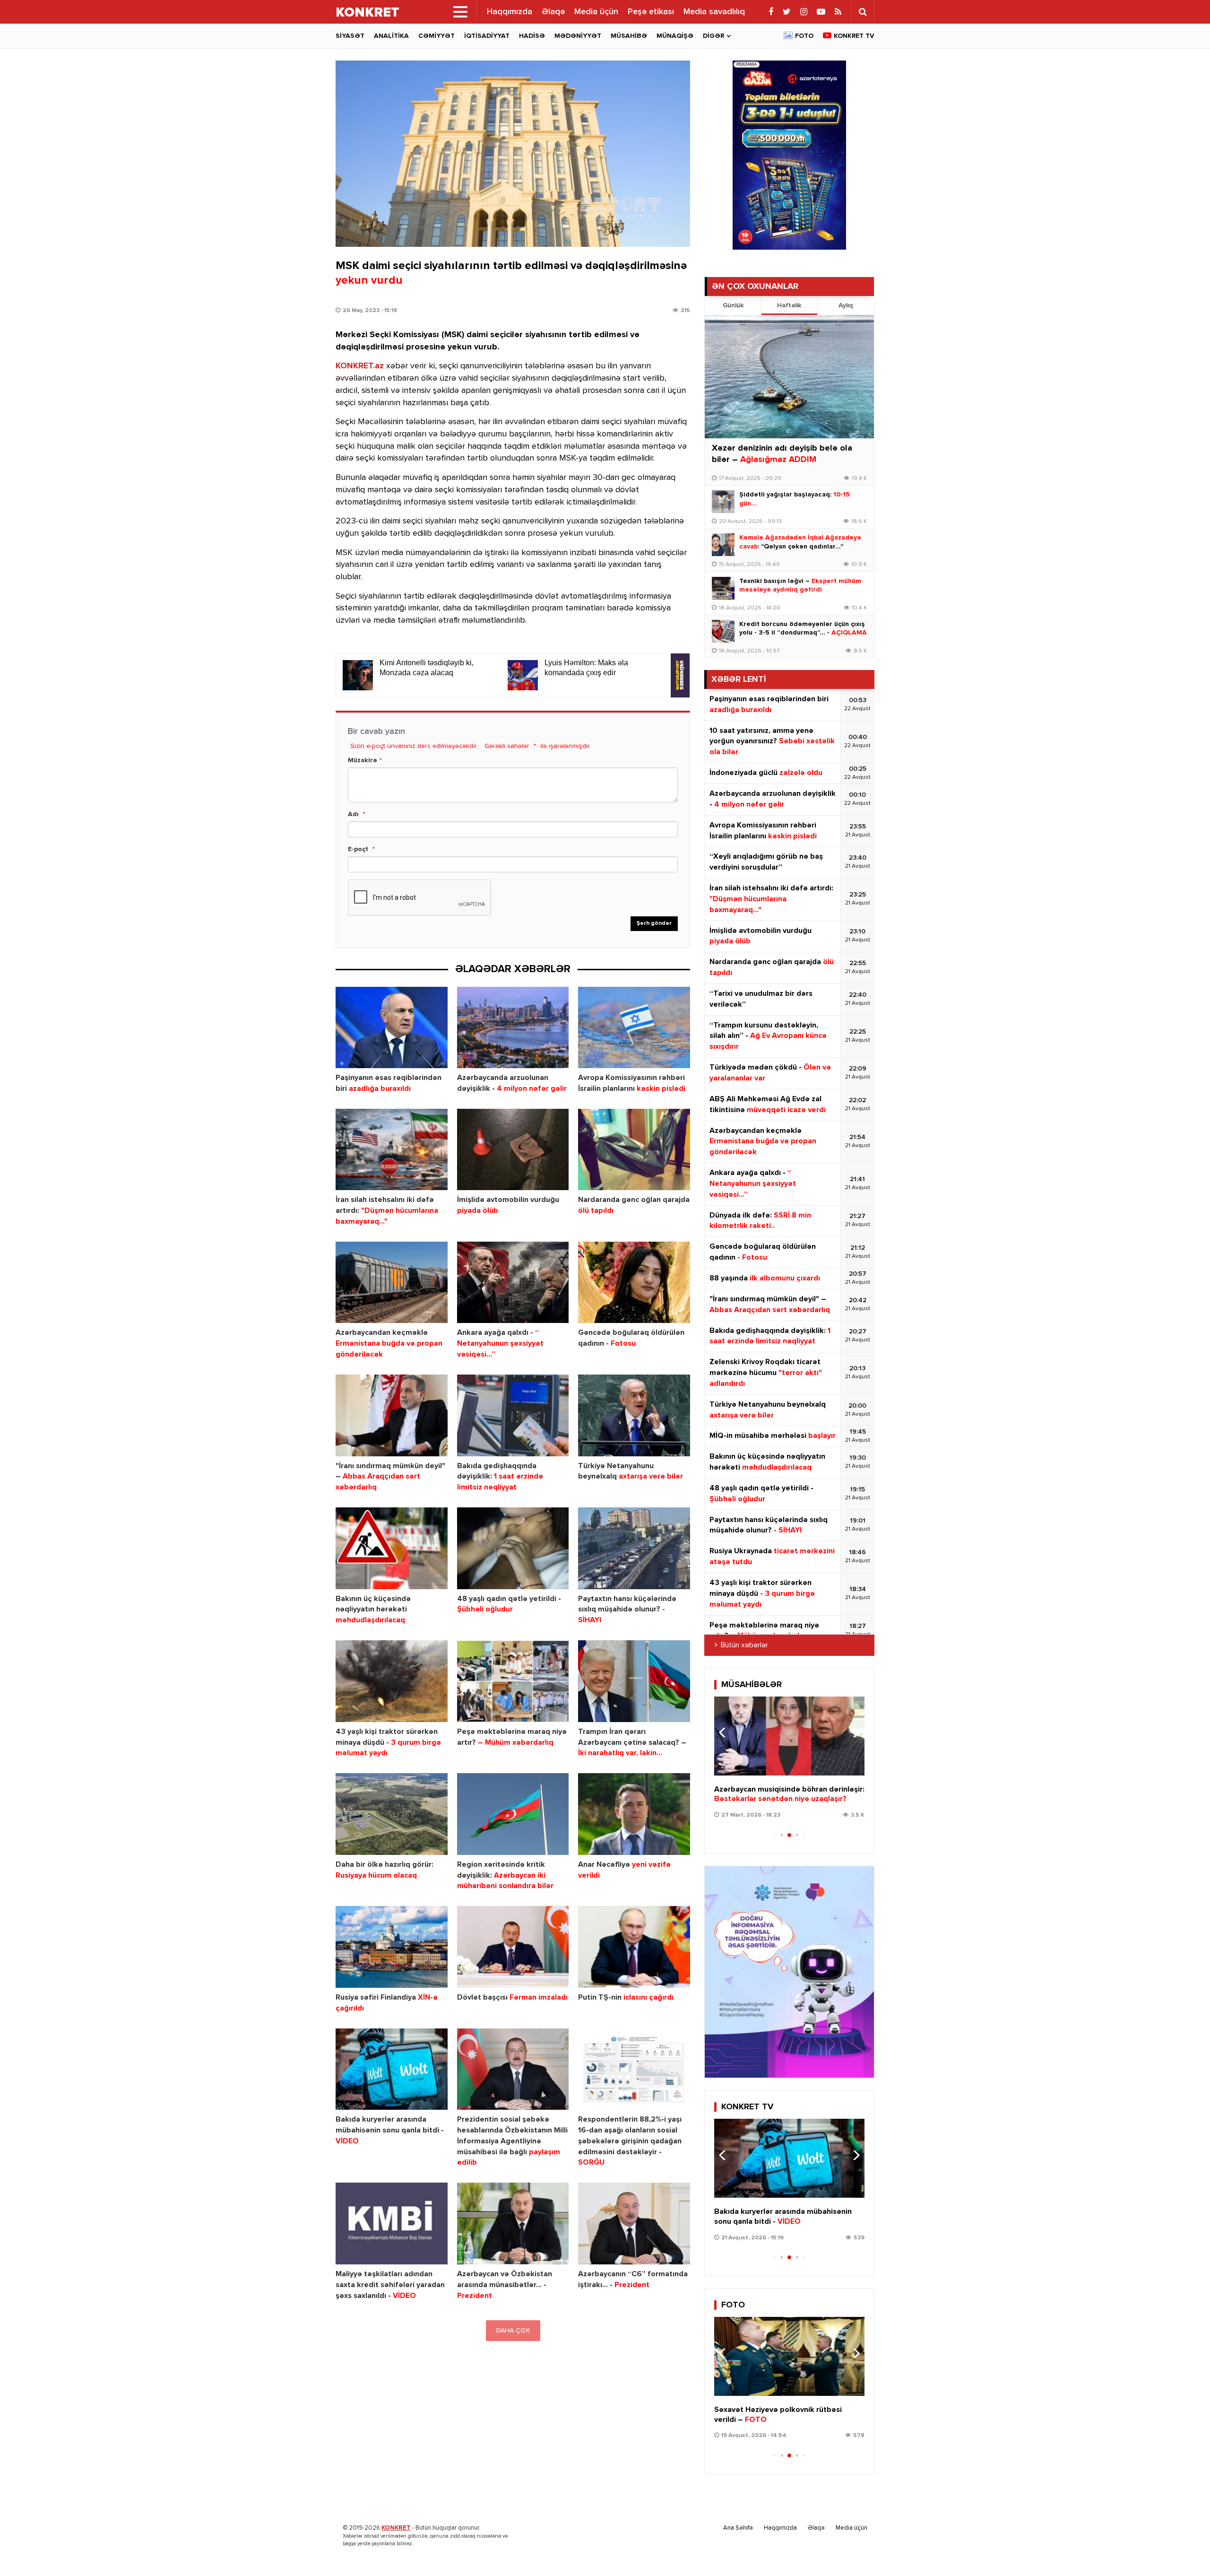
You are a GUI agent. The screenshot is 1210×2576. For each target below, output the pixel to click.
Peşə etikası (651, 12)
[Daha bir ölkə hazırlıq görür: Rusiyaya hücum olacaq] (392, 1814)
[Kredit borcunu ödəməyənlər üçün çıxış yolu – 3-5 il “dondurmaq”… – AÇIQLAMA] (723, 631)
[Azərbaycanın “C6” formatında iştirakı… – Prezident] (634, 2224)
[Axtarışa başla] (863, 12)
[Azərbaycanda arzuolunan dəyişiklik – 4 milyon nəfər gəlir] (513, 1028)
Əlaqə (553, 12)
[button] (853, 1732)
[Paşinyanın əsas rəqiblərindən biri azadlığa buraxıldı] (392, 1028)
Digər (713, 36)
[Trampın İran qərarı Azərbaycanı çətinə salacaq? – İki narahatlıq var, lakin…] (634, 1681)
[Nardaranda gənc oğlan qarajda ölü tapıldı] (634, 1150)
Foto (804, 36)
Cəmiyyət (436, 36)
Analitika (391, 36)
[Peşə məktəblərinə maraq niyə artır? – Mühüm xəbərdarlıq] (513, 1681)
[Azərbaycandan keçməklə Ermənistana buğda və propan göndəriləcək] (392, 1283)
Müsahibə (629, 36)
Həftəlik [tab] (789, 305)
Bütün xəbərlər (744, 1645)
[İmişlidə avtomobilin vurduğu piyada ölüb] (513, 1150)
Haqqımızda (510, 12)
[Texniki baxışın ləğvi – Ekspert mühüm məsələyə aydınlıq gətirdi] (723, 588)
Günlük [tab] (733, 305)
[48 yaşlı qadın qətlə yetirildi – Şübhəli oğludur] (513, 1548)
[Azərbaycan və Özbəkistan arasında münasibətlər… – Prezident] (513, 2224)
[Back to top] (1184, 2550)
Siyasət (350, 36)
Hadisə (532, 36)
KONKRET (396, 2528)
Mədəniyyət (578, 36)
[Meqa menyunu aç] (460, 12)
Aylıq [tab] (846, 305)
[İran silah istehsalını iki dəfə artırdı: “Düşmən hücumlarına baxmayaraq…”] (392, 1150)
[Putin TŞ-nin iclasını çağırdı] (634, 1947)
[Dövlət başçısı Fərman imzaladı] (513, 1947)
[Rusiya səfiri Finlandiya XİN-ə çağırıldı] (392, 1947)
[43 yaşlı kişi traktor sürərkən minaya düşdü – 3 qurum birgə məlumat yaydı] (392, 1681)
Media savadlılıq (714, 12)
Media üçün (596, 12)
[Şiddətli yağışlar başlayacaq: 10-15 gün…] (723, 502)
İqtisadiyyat (487, 36)
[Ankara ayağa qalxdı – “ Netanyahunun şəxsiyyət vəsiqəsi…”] (513, 1283)
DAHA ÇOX (513, 2331)
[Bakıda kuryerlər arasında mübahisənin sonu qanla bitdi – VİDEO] (392, 2069)
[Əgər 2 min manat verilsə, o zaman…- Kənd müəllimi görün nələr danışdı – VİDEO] (789, 1736)
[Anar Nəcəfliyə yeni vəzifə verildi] (634, 1814)
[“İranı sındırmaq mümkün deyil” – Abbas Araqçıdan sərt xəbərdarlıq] (392, 1415)
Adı (353, 814)
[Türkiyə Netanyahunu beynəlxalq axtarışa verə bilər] (634, 1415)
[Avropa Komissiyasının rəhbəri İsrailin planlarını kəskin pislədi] (634, 1028)
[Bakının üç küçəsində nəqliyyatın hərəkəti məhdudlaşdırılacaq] (392, 1548)
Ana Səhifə (738, 2528)
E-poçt (358, 849)
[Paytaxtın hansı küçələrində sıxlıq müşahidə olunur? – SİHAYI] (634, 1548)
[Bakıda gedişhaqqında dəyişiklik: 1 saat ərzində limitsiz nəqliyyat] (513, 1415)
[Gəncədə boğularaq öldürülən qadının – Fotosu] (634, 1283)
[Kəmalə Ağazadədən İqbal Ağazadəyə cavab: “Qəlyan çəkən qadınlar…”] (723, 545)
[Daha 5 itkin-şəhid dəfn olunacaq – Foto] (789, 2356)
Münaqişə (675, 36)
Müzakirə (363, 760)
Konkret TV (854, 36)
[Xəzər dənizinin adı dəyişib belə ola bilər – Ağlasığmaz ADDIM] (789, 377)
